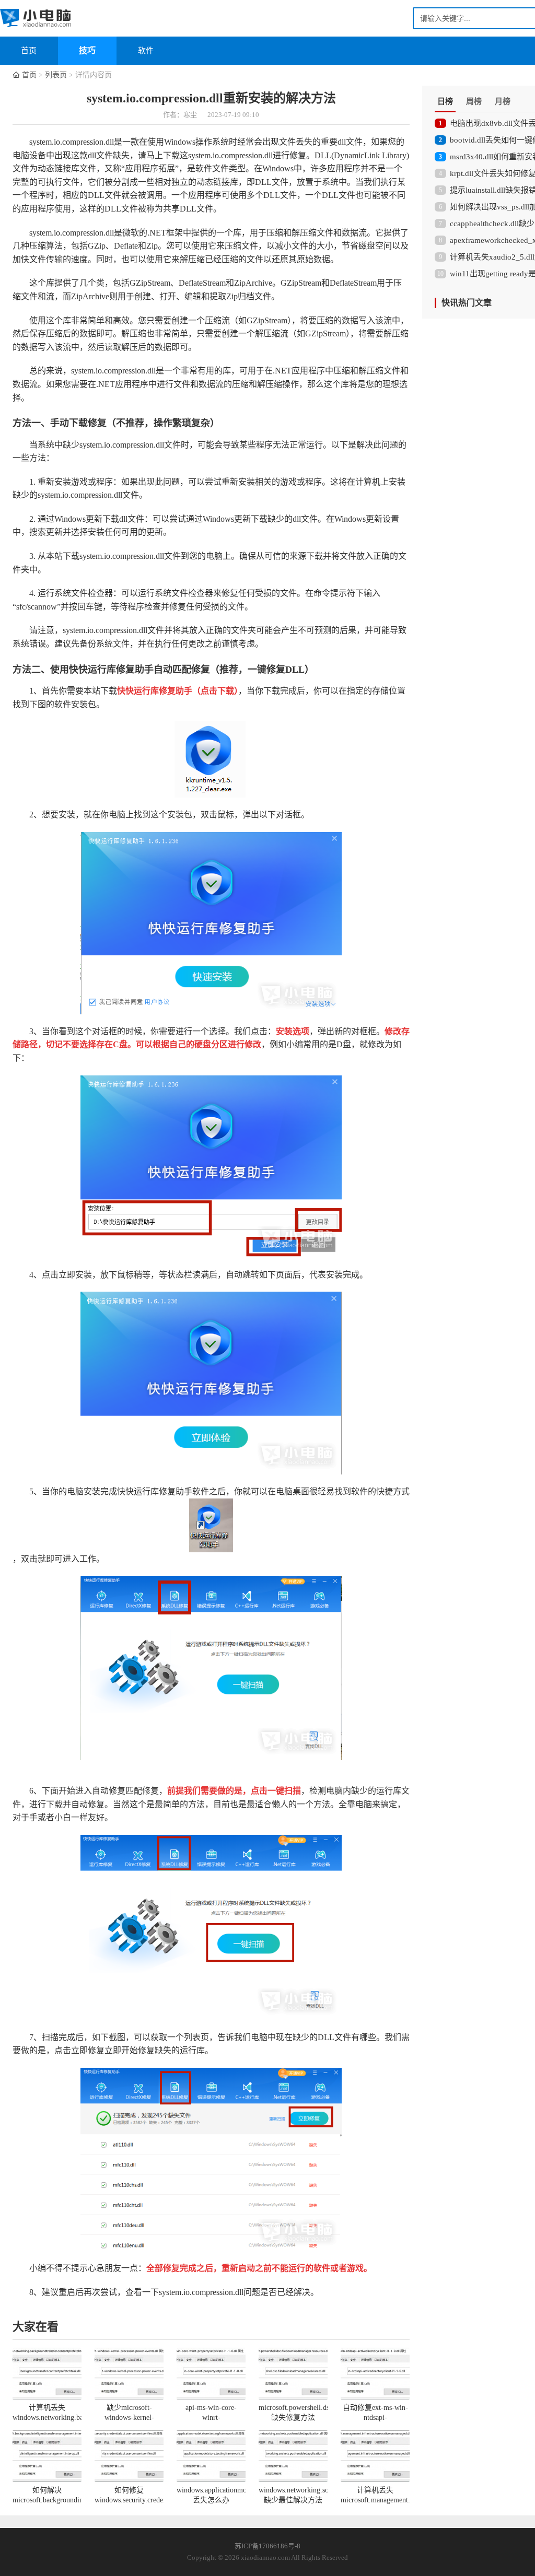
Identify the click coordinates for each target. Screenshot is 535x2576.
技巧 (87, 50)
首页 (29, 51)
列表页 (56, 75)
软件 (146, 51)
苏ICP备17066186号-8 (267, 2546)
